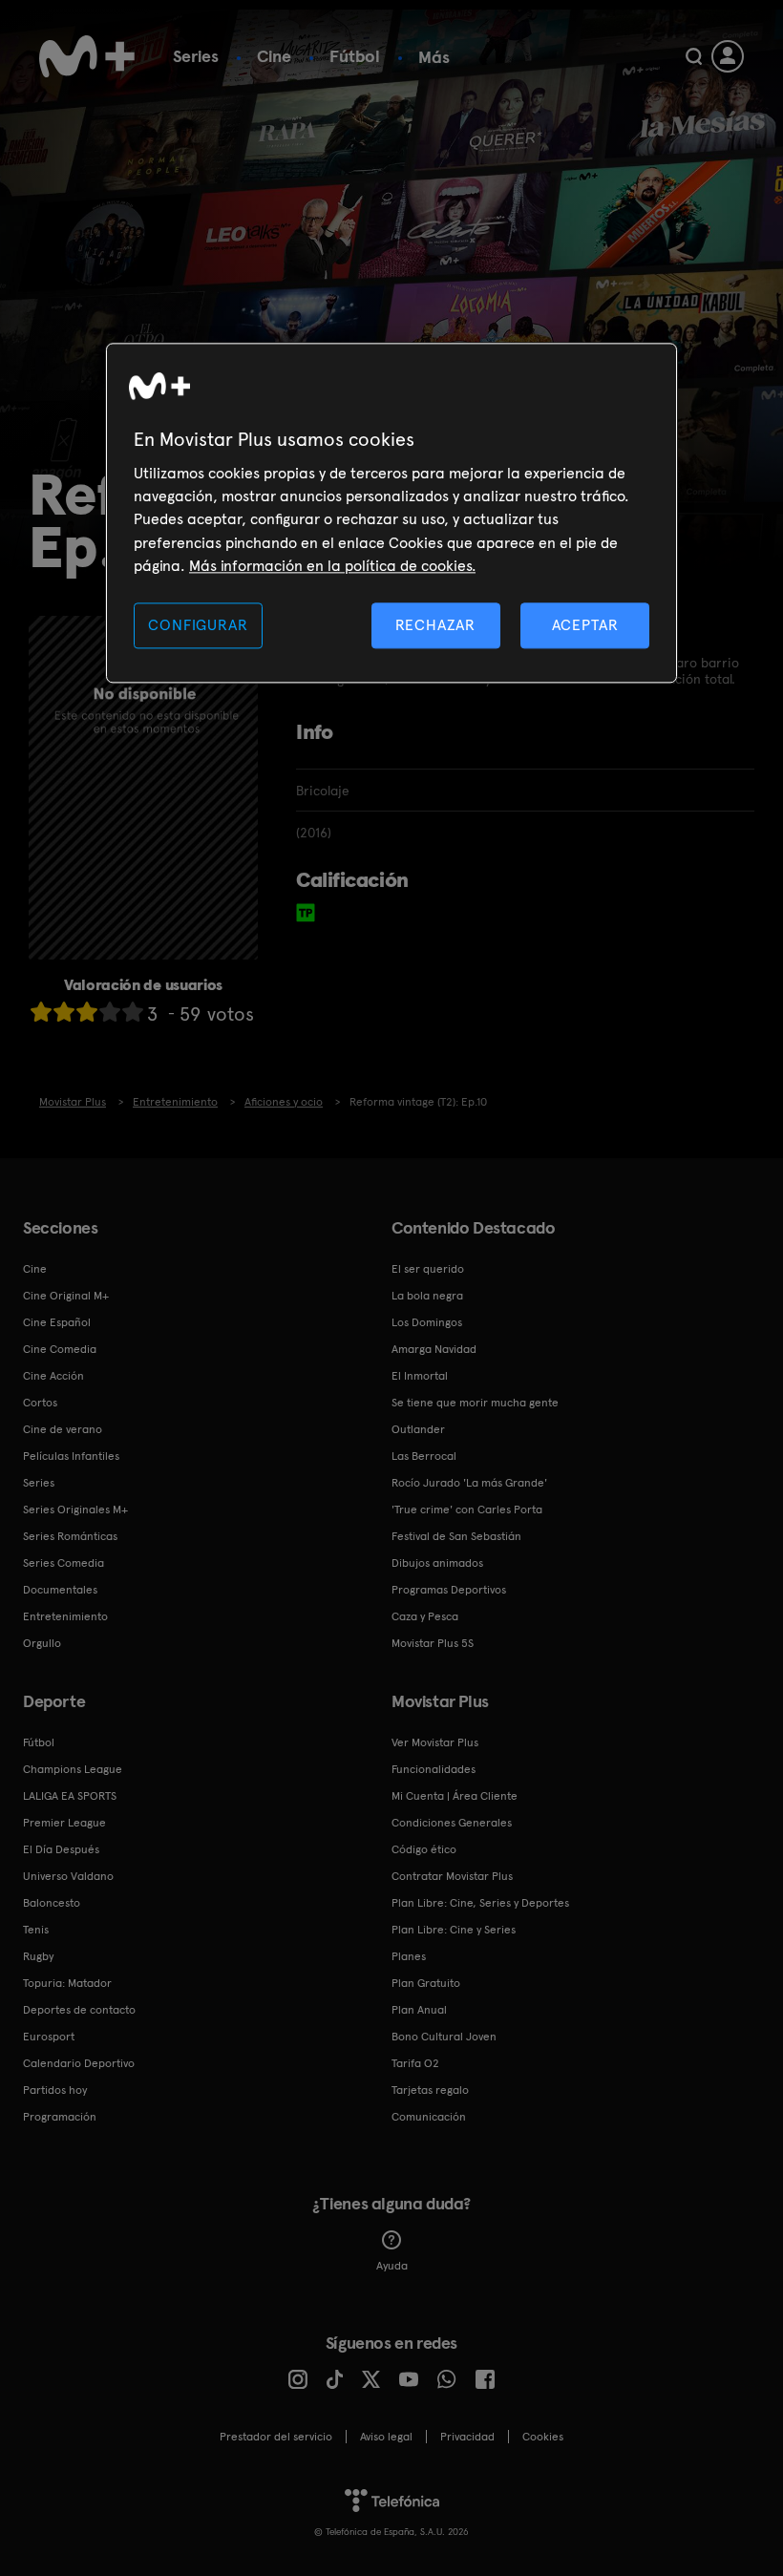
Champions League (73, 1769)
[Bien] (110, 1012)
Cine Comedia (60, 1349)
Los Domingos (427, 1322)
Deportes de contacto (79, 2010)
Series (196, 56)
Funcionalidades (434, 1769)
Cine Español (57, 1322)
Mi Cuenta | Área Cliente (455, 1796)
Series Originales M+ (75, 1510)
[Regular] (87, 1012)
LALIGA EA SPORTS (70, 1796)
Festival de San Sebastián (456, 1536)
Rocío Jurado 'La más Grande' (469, 1483)
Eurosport (49, 2037)
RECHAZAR (435, 625)
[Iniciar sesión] (728, 56)
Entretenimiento (65, 1616)
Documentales (60, 1590)
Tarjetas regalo (430, 2090)
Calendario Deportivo (79, 2063)
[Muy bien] (133, 1012)
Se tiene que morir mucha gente (475, 1403)
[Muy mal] (41, 1012)
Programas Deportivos (449, 1590)
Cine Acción (53, 1376)
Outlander (418, 1429)
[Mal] (64, 1012)
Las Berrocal (424, 1456)
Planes (409, 1956)
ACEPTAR (585, 625)
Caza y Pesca (425, 1616)
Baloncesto (52, 1903)
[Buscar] (694, 56)
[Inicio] (87, 56)
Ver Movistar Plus (435, 1742)
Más (434, 57)
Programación (60, 2117)
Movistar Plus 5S (433, 1643)
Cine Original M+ (66, 1296)
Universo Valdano (68, 1876)
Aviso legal (386, 2437)
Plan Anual (419, 2010)
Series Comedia (63, 1563)
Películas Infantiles (71, 1456)
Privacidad (467, 2437)
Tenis (36, 1930)
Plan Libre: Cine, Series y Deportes (480, 1903)
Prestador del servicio (276, 2437)
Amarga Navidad (434, 1349)
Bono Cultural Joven (444, 2037)
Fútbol (355, 56)
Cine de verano (63, 1429)
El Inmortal (420, 1376)
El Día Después (61, 1849)
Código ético (424, 1849)
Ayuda (392, 2266)
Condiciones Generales (452, 1823)
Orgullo (42, 1643)
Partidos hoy (55, 2090)
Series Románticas (70, 1536)
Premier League (64, 1823)
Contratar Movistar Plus (452, 1876)
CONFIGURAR (198, 625)
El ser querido (428, 1269)
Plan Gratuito (426, 1983)
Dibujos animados (437, 1563)
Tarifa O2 (415, 2063)
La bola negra (427, 1296)
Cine (274, 56)
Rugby (38, 1956)
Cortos (40, 1403)
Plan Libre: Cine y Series (454, 1930)
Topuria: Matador (67, 1983)
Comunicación (429, 2117)
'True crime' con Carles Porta (467, 1510)
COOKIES (543, 2437)
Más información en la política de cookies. (332, 567)
